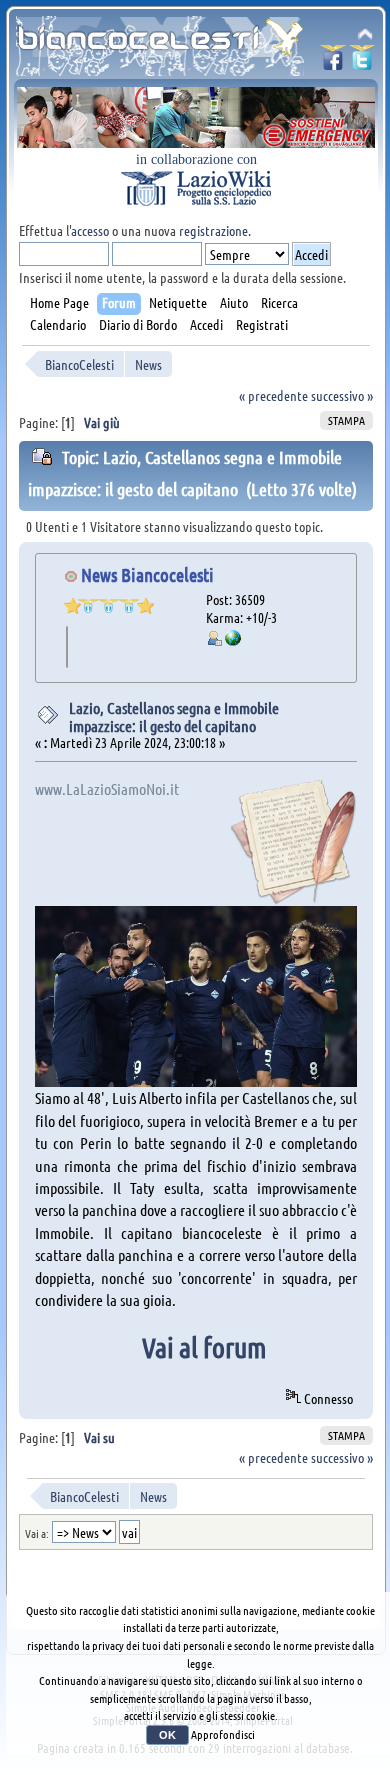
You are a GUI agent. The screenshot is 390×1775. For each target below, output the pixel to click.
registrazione (213, 230)
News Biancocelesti (147, 574)
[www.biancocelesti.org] (233, 640)
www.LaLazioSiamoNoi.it (107, 788)
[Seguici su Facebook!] (333, 63)
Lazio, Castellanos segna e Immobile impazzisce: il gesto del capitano (174, 716)
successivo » (342, 395)
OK (167, 1735)
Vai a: (37, 1533)
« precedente (273, 395)
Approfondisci (223, 1734)
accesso (90, 230)
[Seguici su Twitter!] (362, 63)
